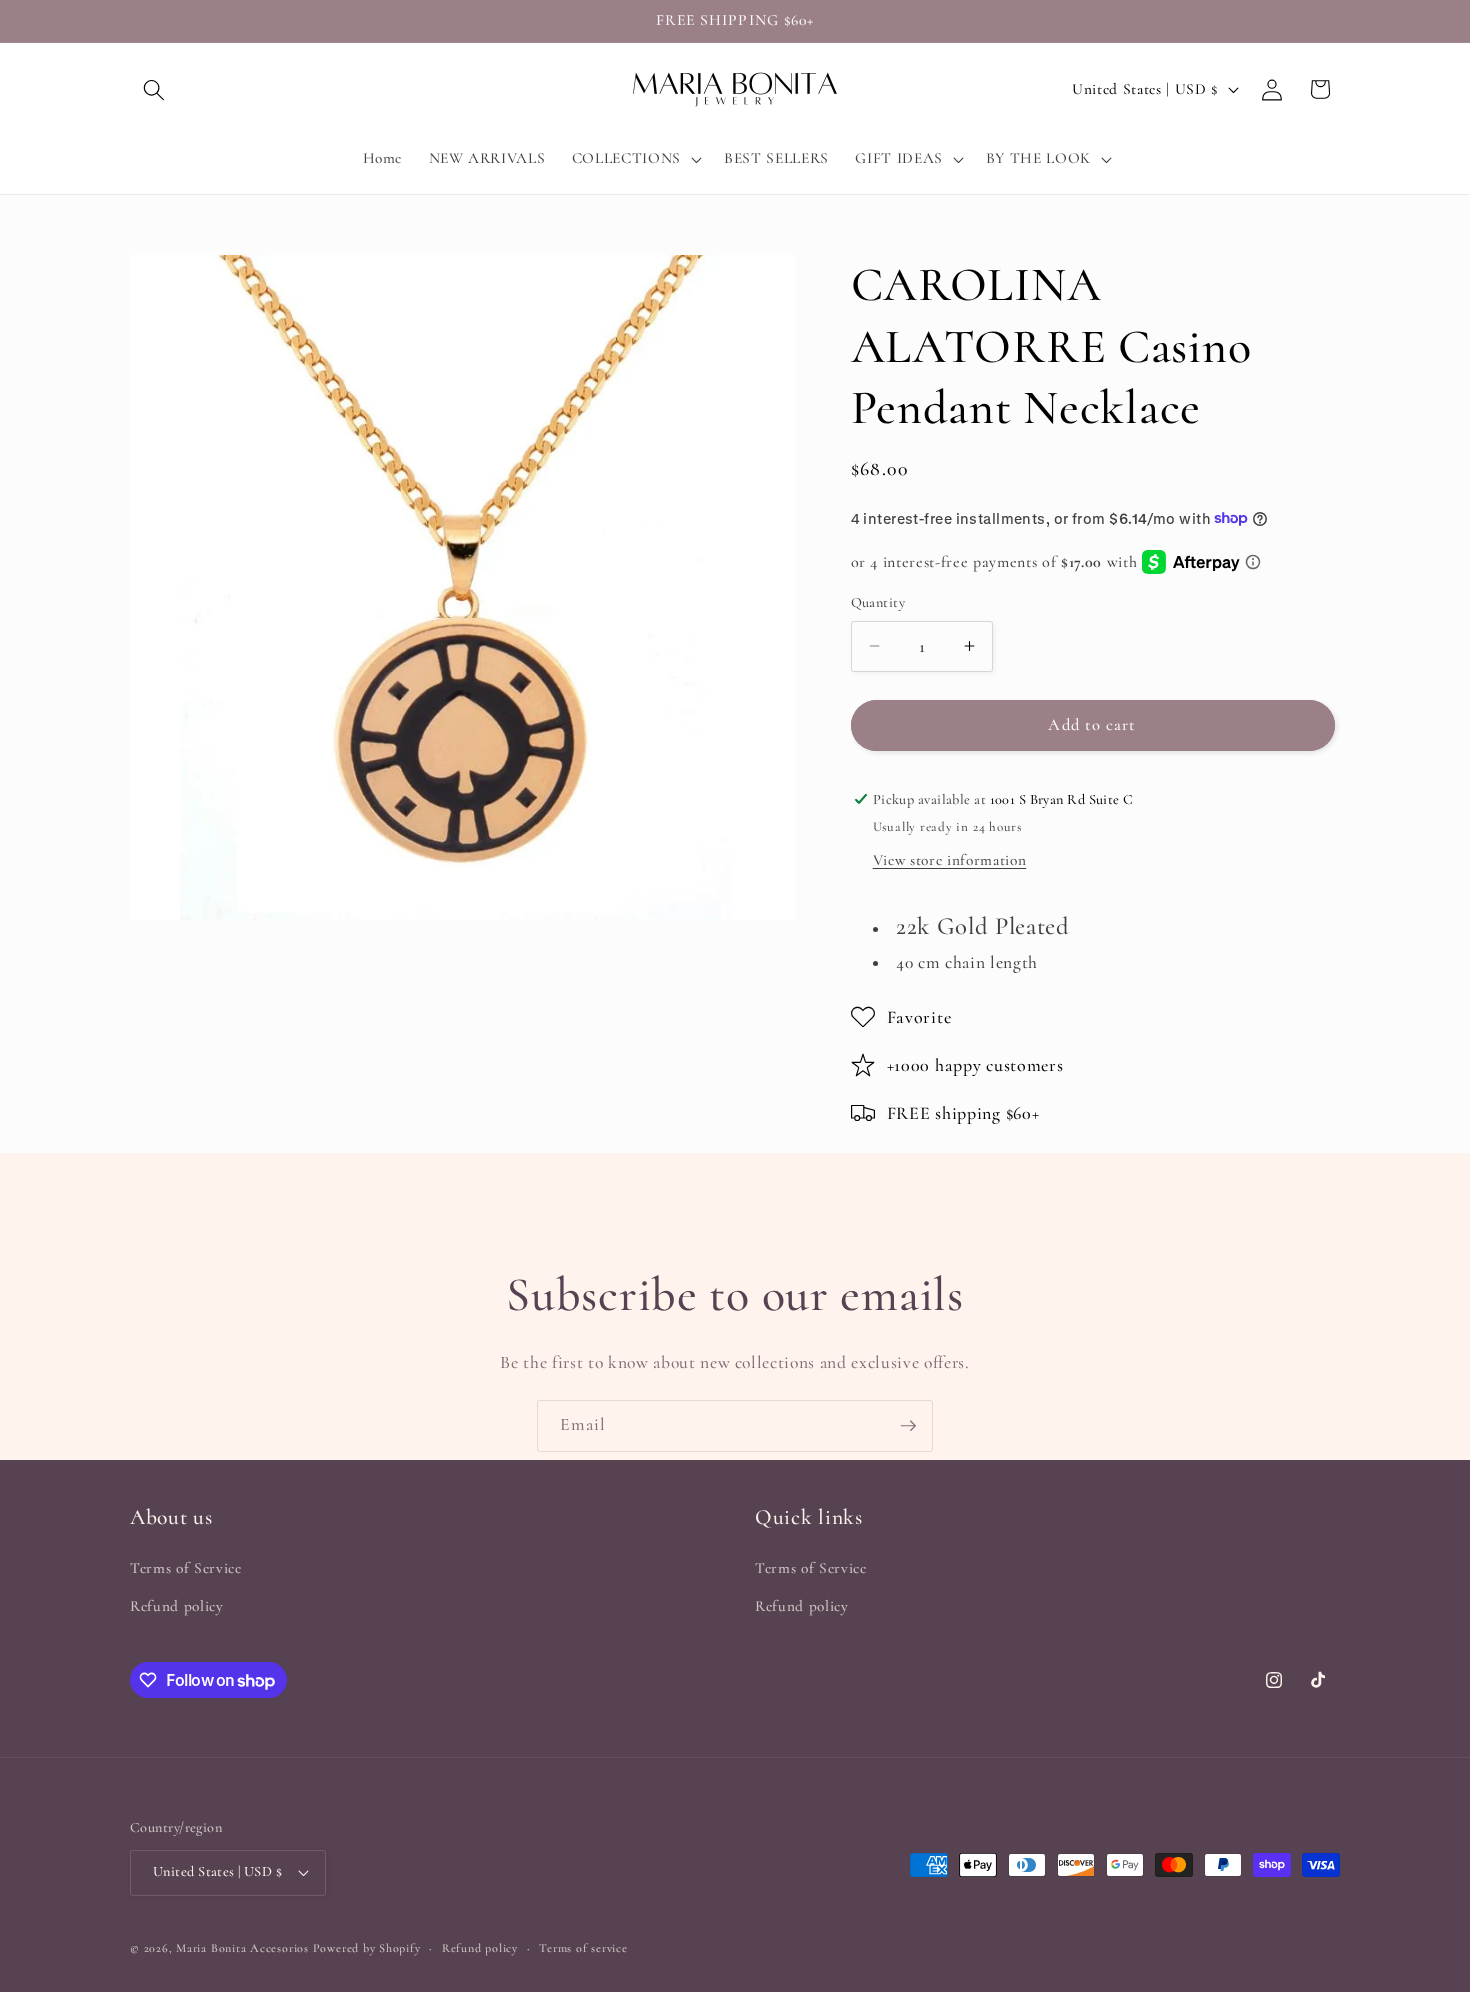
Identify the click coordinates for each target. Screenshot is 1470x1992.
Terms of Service (186, 1568)
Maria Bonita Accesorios (244, 1948)
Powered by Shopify (367, 1948)
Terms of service (583, 1948)
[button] (154, 89)
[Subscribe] (908, 1426)
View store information (950, 860)
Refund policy (177, 1606)
